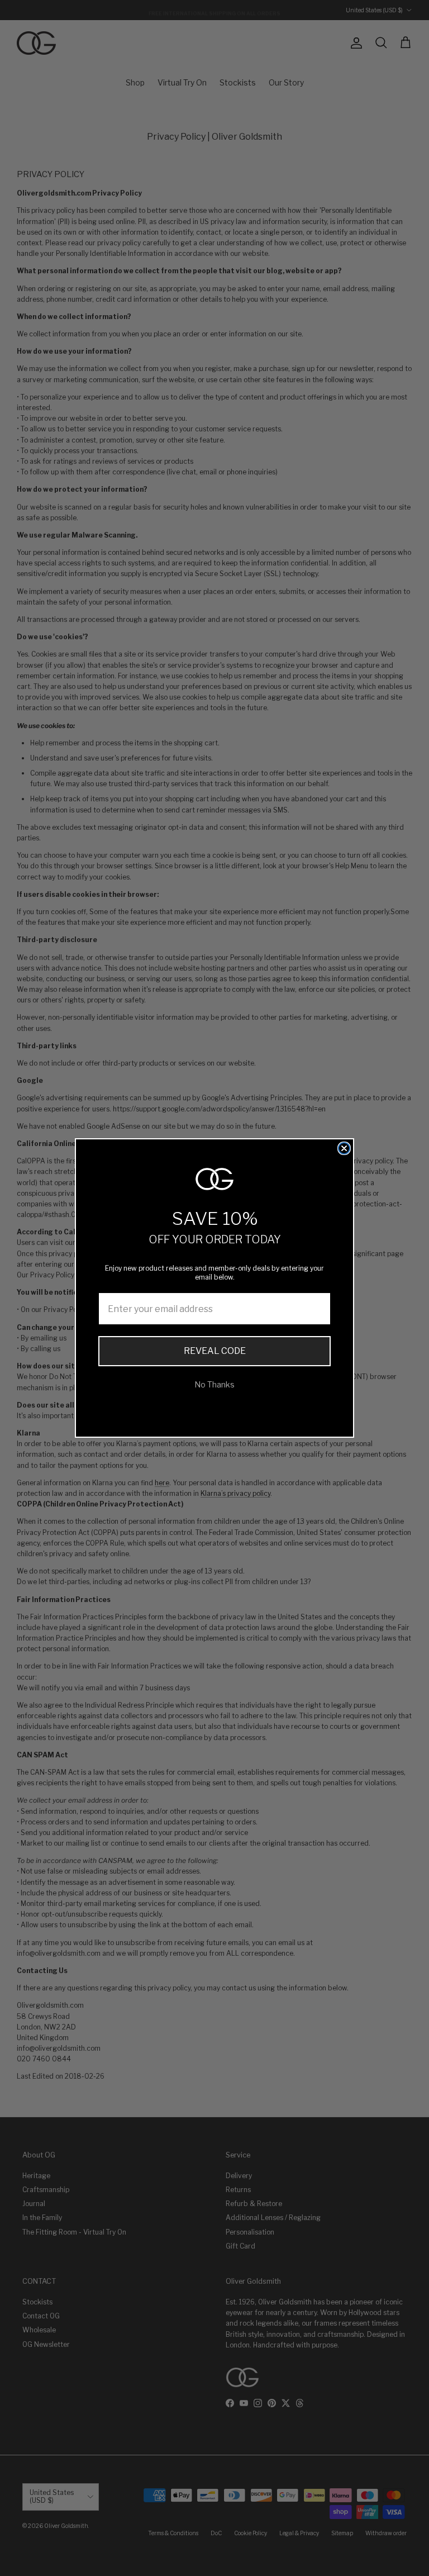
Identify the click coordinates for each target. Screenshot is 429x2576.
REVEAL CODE (215, 1351)
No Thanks (214, 1384)
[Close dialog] (344, 1148)
